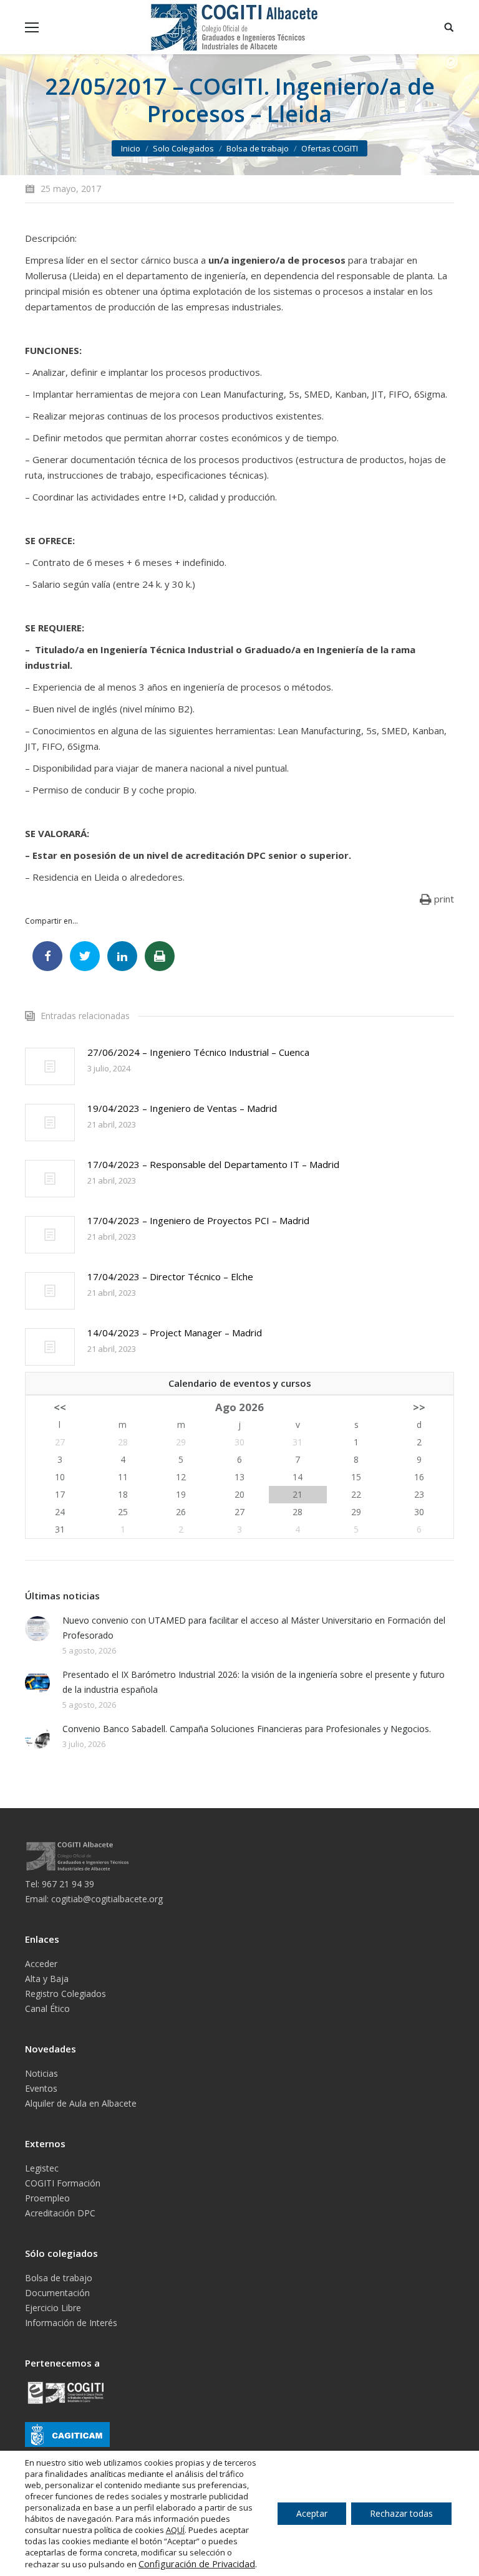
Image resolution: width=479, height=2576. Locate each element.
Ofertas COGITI (330, 148)
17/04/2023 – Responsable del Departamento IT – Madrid (213, 1164)
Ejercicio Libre (53, 2308)
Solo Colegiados (183, 148)
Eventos (41, 2088)
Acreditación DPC (60, 2213)
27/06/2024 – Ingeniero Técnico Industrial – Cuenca (198, 1052)
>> (419, 1407)
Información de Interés (71, 2323)
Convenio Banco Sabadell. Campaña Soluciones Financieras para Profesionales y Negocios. (247, 1729)
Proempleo (47, 2198)
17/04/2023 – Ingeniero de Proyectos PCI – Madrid (198, 1220)
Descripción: (51, 238)
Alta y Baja (47, 1979)
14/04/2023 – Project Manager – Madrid (175, 1333)
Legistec (42, 2168)
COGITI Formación (63, 2183)
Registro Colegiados (65, 1994)
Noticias (41, 2073)
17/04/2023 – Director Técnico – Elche (170, 1276)
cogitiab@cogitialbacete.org (107, 1899)
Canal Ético (47, 2009)
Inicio (131, 148)
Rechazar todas (401, 2513)
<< (60, 1407)
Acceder (41, 1964)
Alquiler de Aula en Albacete (81, 2103)
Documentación (57, 2293)
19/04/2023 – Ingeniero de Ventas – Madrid (182, 1108)
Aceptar (312, 2513)
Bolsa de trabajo (258, 148)
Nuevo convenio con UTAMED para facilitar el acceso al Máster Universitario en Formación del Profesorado (254, 1628)
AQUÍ (175, 2530)
